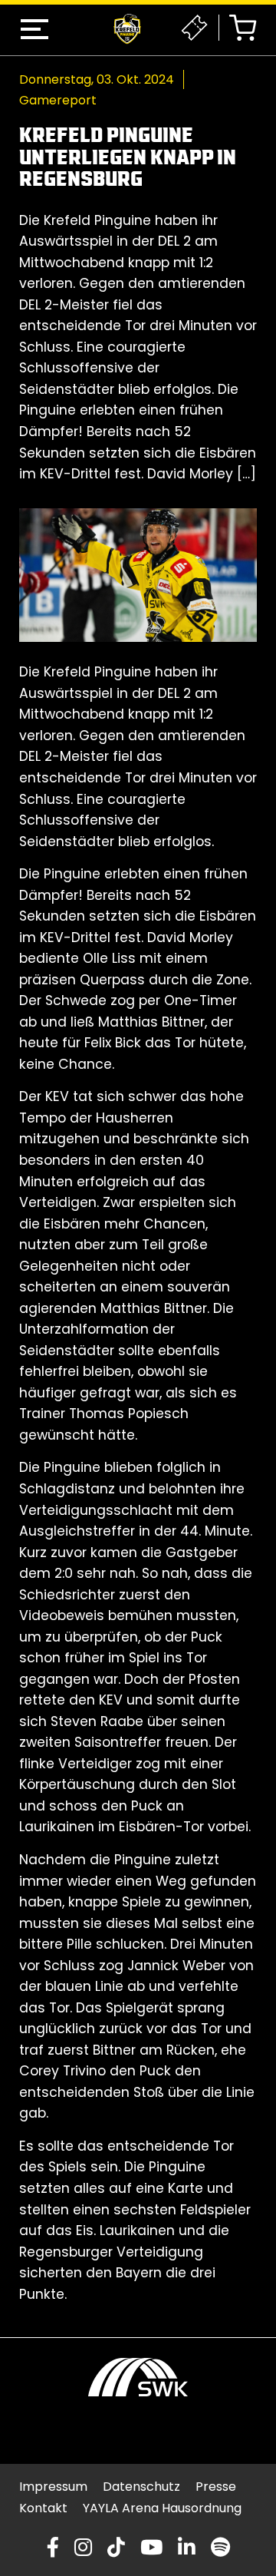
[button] (34, 29)
